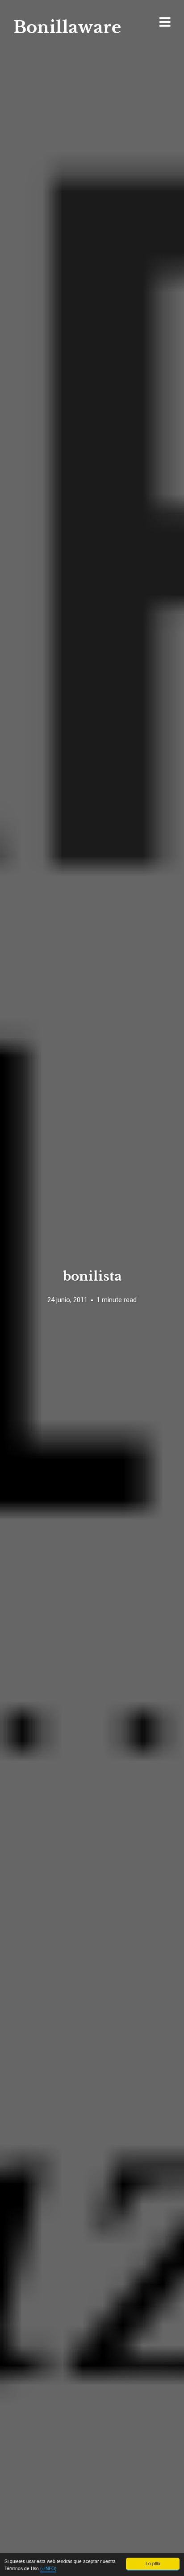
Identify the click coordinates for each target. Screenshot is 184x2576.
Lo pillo (153, 2563)
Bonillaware (67, 27)
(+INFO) (48, 2568)
